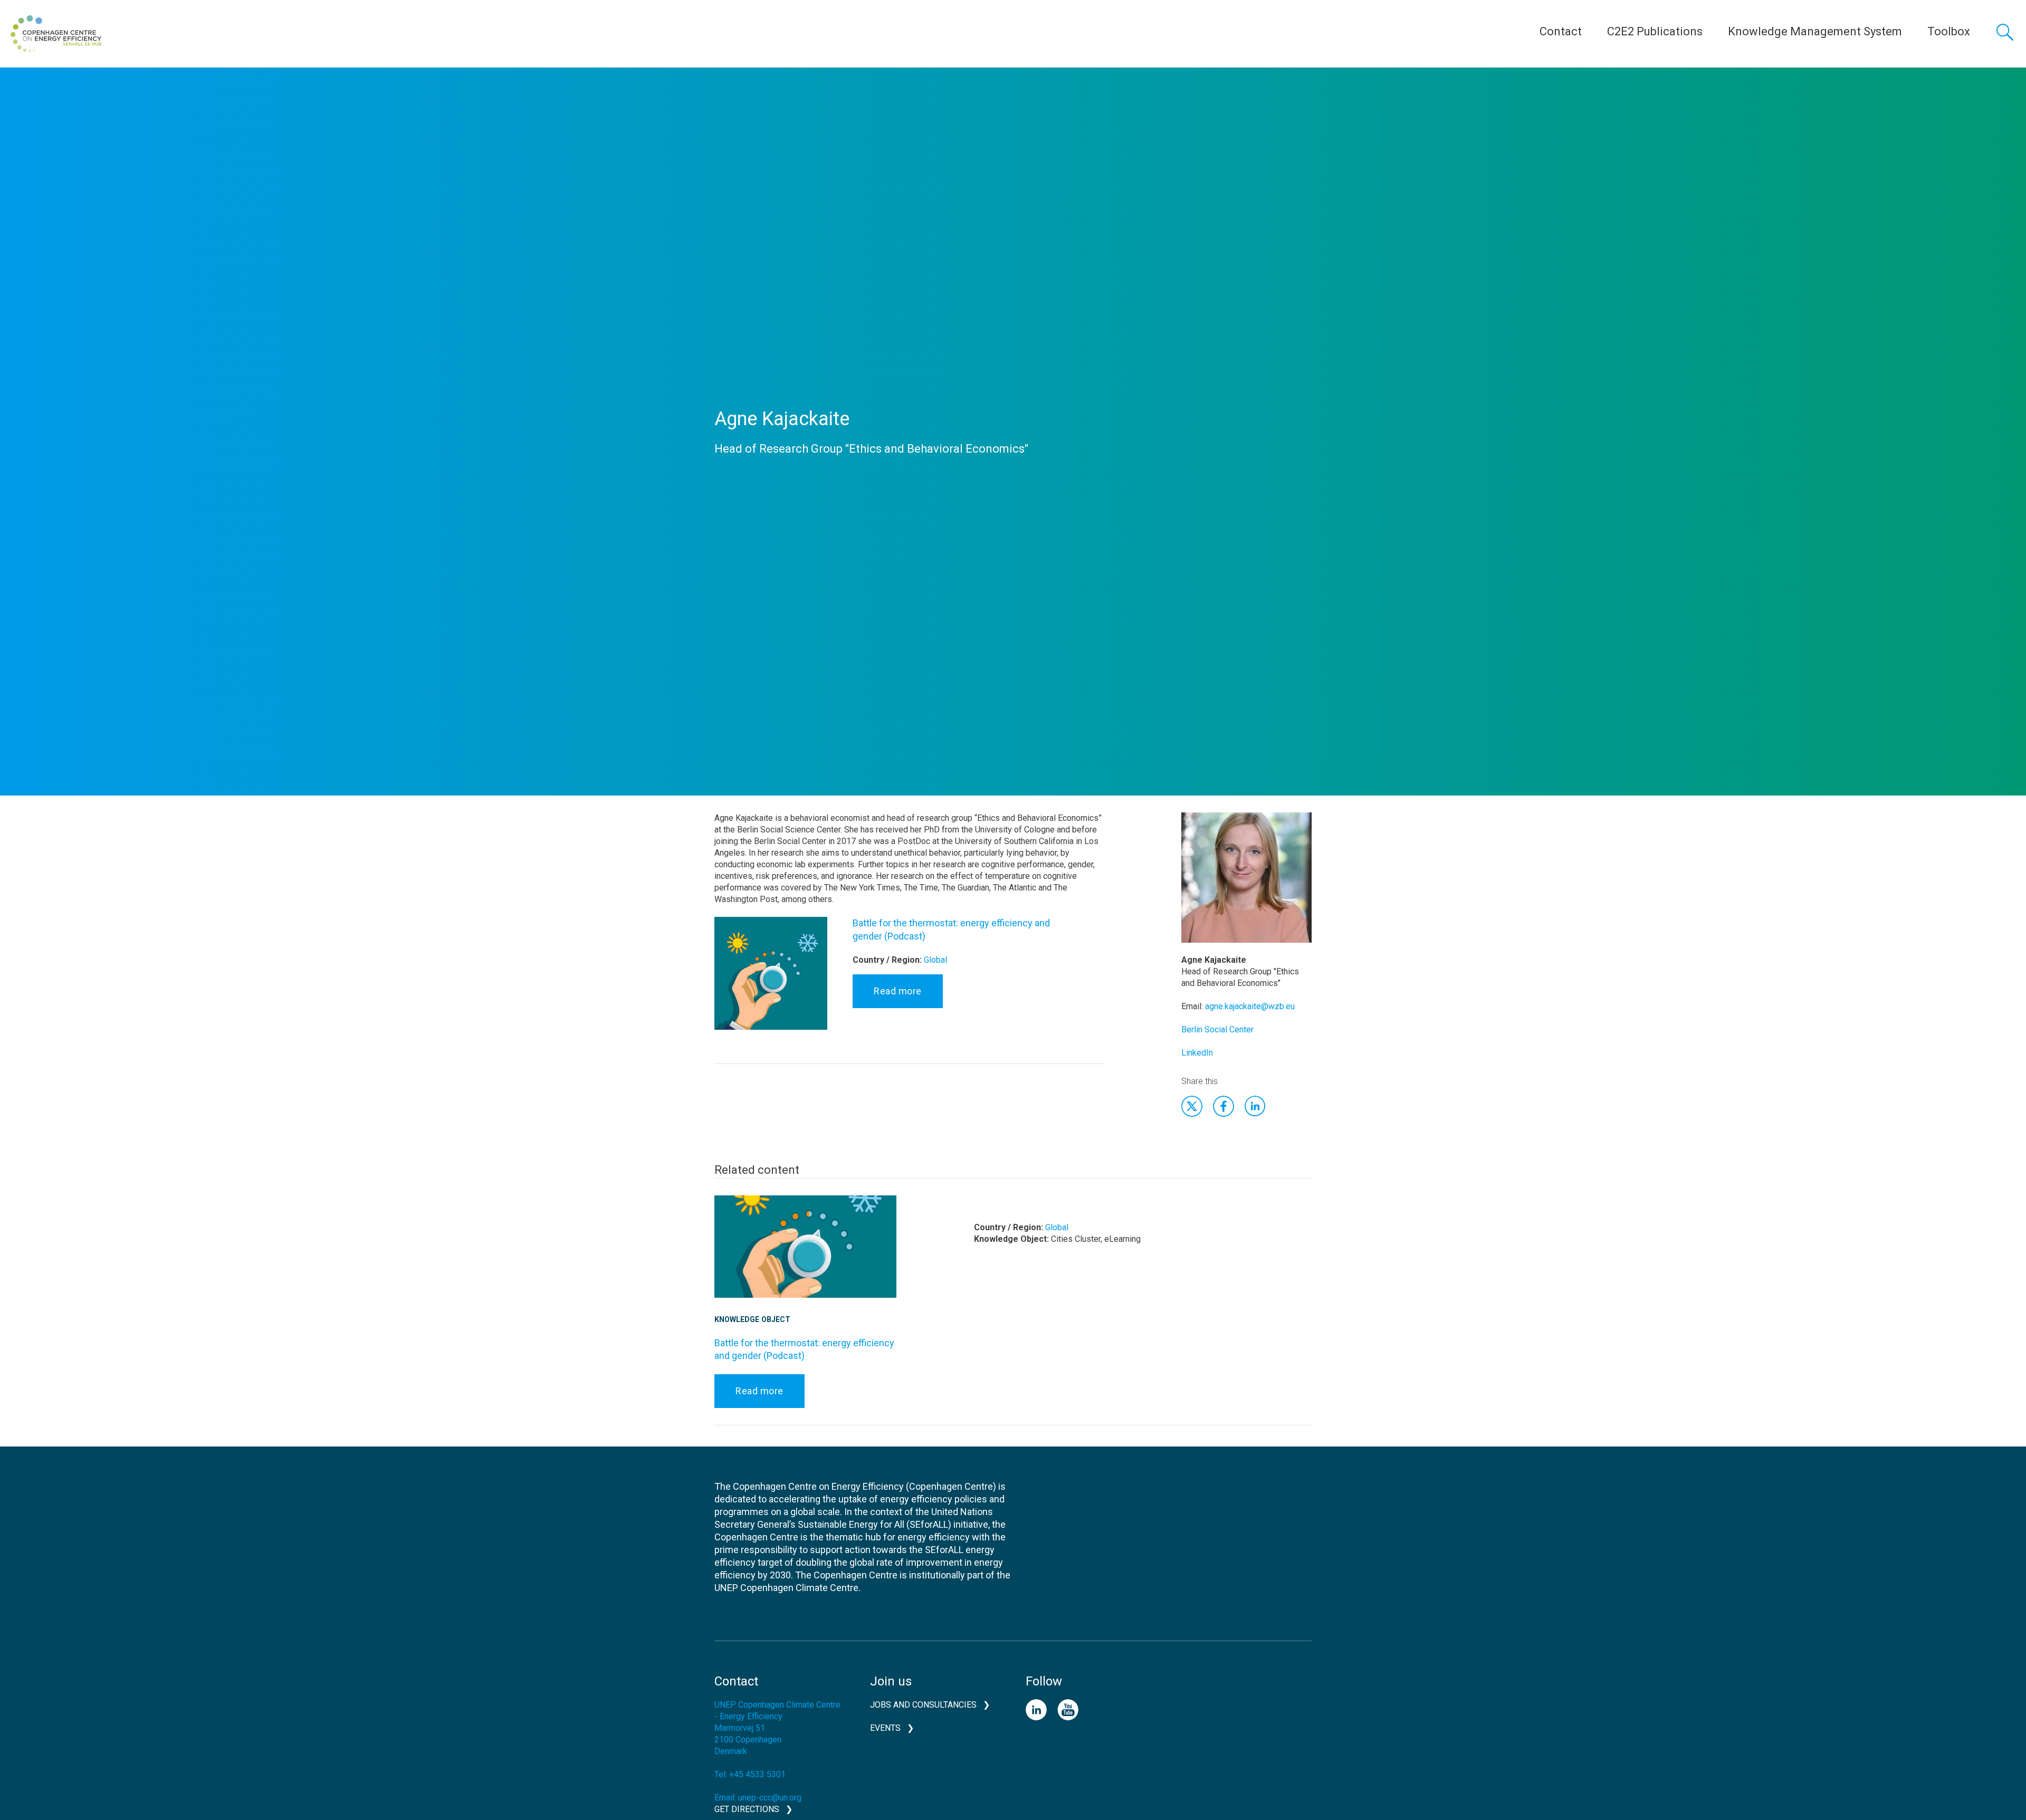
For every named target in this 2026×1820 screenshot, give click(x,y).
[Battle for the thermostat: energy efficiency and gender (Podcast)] (805, 1255)
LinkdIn (1255, 1106)
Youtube (1068, 1710)
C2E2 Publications (1655, 31)
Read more (898, 991)
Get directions (747, 1809)
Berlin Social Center (1217, 1029)
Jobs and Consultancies (923, 1705)
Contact (1561, 31)
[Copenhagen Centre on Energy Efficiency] (56, 34)
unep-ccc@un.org (770, 1798)
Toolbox (1949, 31)
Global (935, 960)
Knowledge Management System (1815, 31)
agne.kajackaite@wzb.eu (1250, 1006)
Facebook (1224, 1106)
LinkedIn (1197, 1053)
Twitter (1192, 1106)
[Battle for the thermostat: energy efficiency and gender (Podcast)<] (771, 981)
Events (885, 1728)
